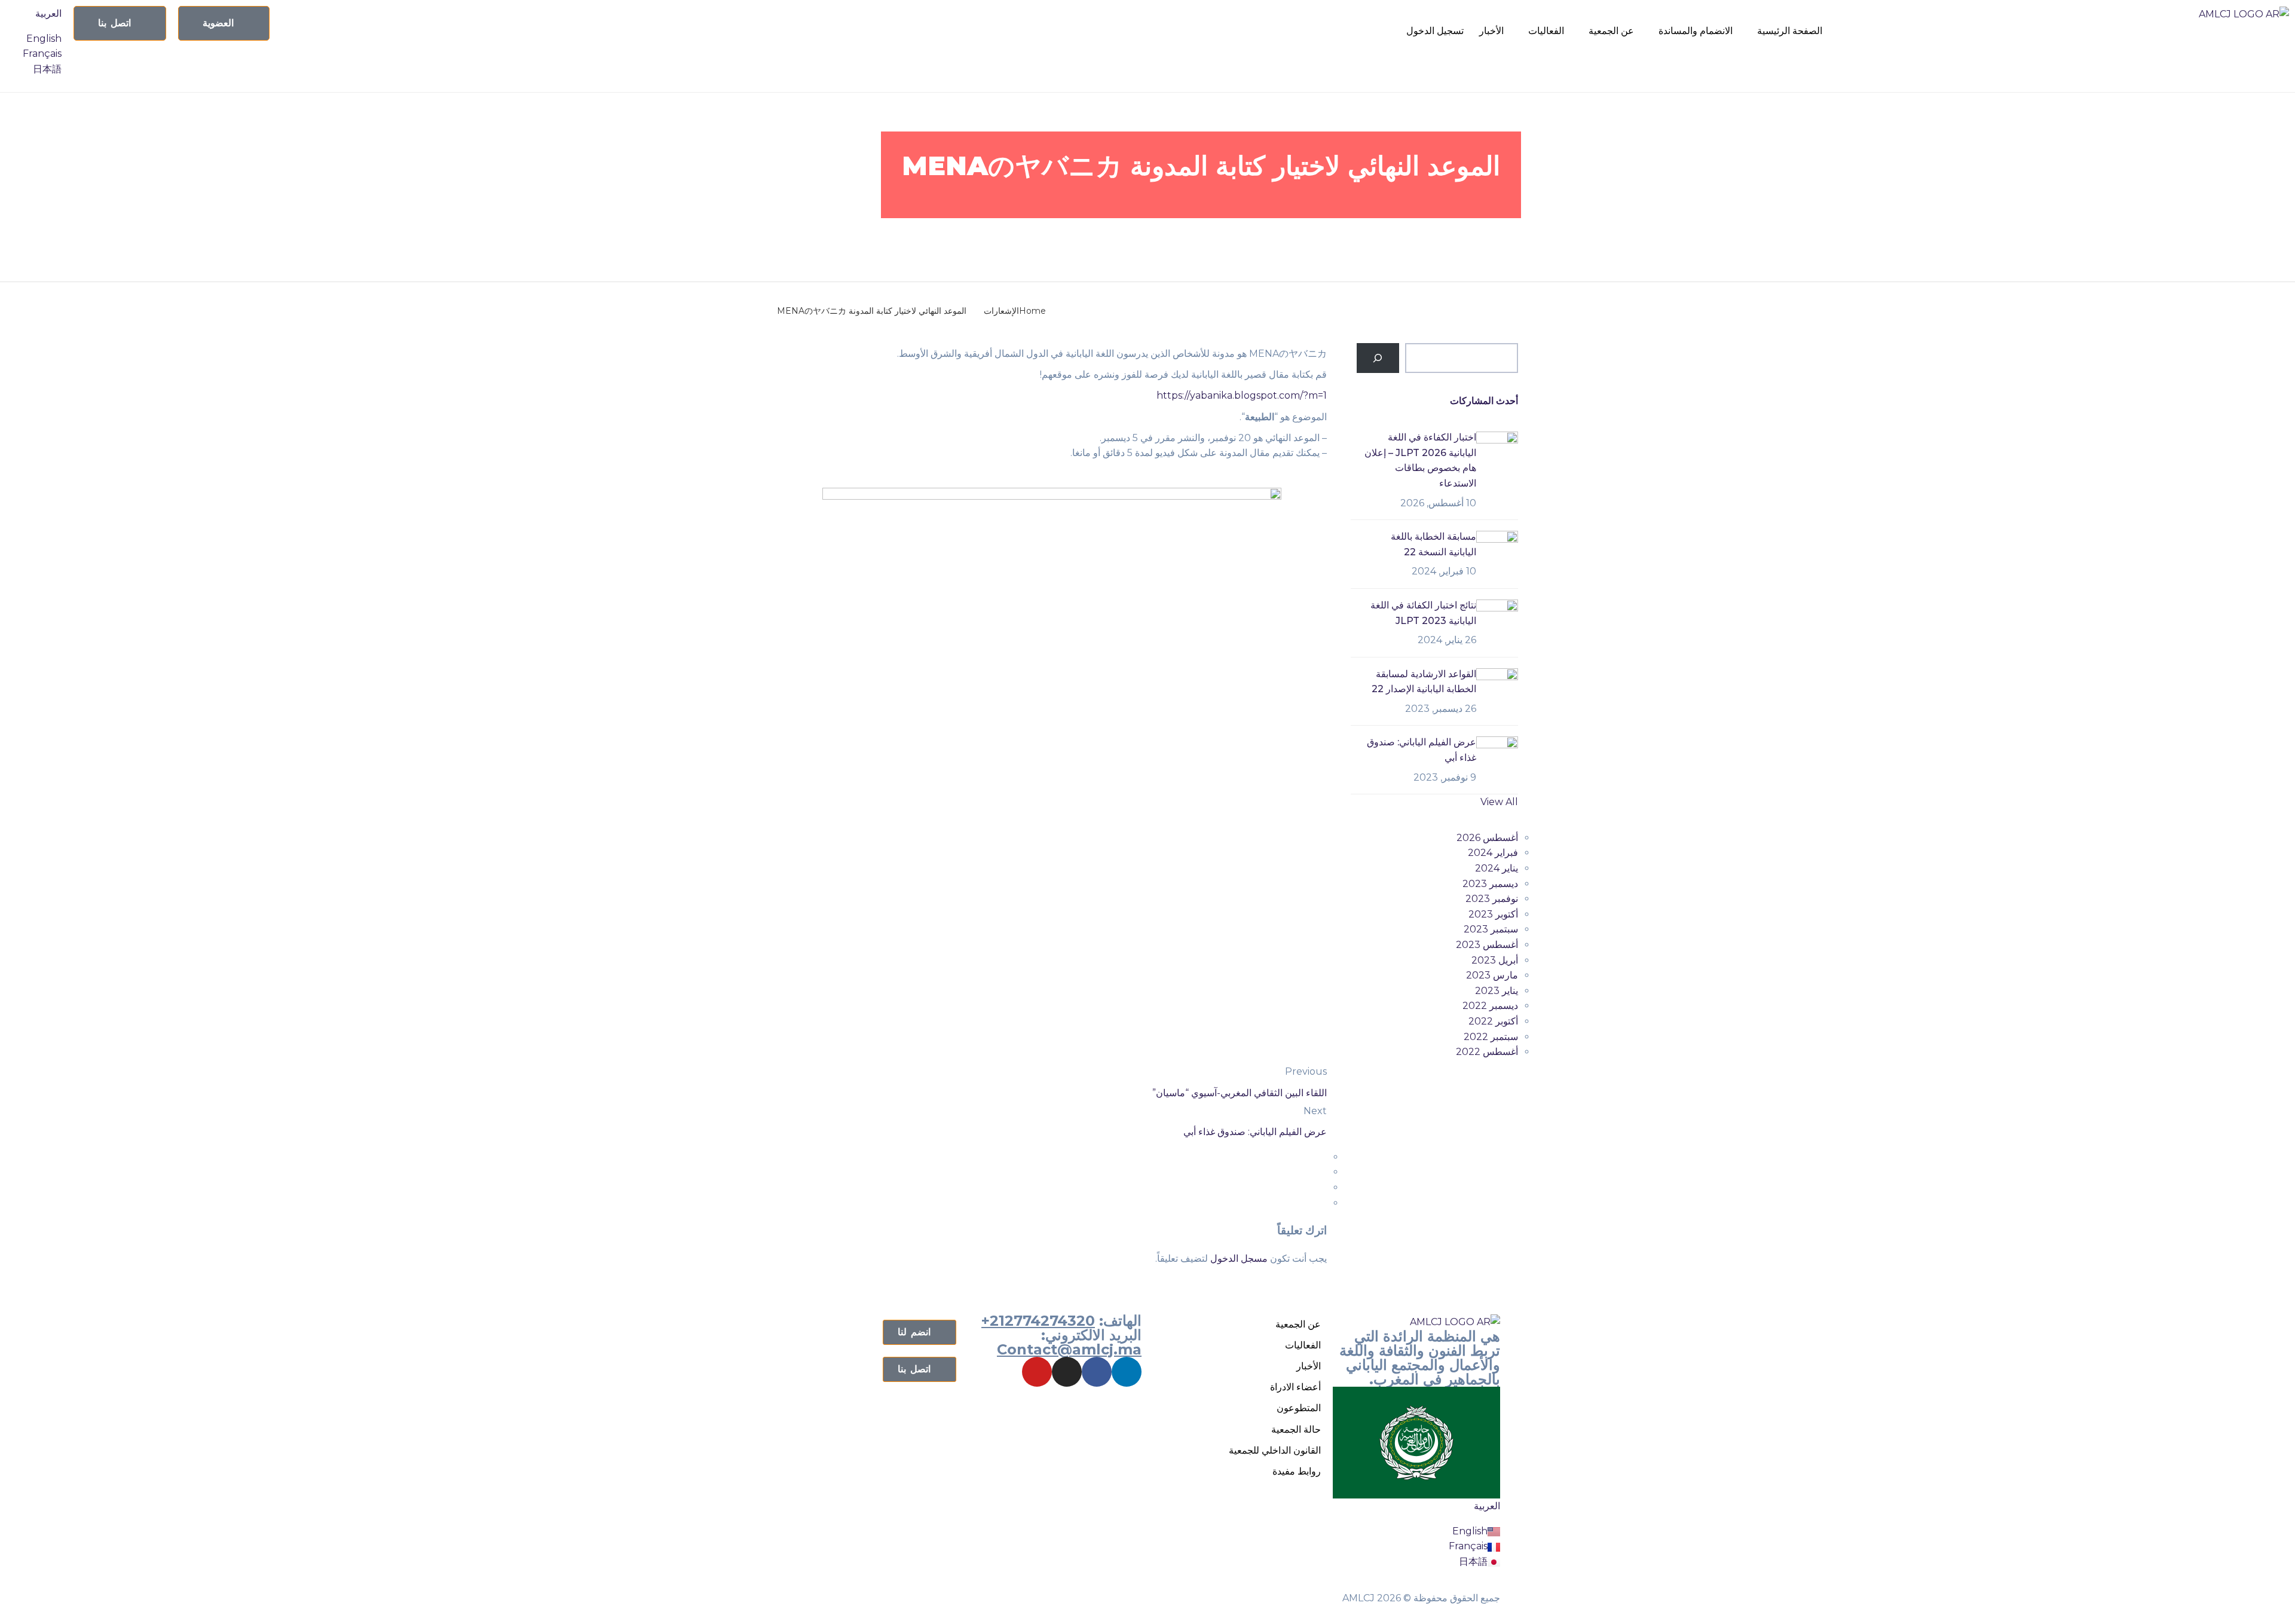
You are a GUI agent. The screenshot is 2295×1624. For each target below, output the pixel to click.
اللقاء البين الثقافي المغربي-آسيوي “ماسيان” (1240, 1093)
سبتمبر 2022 (1491, 1037)
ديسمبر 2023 (1490, 884)
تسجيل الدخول (1435, 31)
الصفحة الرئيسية (1790, 31)
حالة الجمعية (1296, 1429)
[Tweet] (1323, 1172)
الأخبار (1491, 31)
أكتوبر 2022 (1493, 1021)
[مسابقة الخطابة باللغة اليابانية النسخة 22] (1497, 551)
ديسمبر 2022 (1490, 1006)
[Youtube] (1037, 1372)
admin (1358, 238)
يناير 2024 (1497, 868)
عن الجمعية (1611, 31)
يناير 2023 (1497, 991)
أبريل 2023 (1495, 960)
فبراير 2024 (1493, 853)
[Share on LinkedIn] (1323, 1203)
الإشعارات (1410, 238)
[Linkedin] (1127, 1372)
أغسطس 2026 (1487, 838)
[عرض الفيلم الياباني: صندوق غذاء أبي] (1497, 756)
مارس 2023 (1492, 975)
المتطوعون (1299, 1408)
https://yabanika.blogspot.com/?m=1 (1242, 395)
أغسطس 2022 (1487, 1052)
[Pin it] (1323, 1187)
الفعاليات (1546, 31)
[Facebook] (1097, 1372)
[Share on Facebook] (1323, 1157)
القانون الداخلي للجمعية (1275, 1450)
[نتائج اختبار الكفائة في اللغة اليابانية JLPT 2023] (1497, 620)
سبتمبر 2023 (1491, 929)
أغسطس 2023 (1487, 945)
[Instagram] (1067, 1372)
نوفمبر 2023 (1492, 899)
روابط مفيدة (1297, 1471)
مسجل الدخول (1239, 1258)
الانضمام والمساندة (1696, 31)
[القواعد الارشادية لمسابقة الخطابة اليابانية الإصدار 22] (1497, 688)
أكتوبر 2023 (1493, 914)
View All (1499, 802)
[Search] (1378, 358)
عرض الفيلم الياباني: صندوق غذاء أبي (1255, 1132)
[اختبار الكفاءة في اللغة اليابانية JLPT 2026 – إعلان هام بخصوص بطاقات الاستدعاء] (1497, 452)
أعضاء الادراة (1295, 1387)
